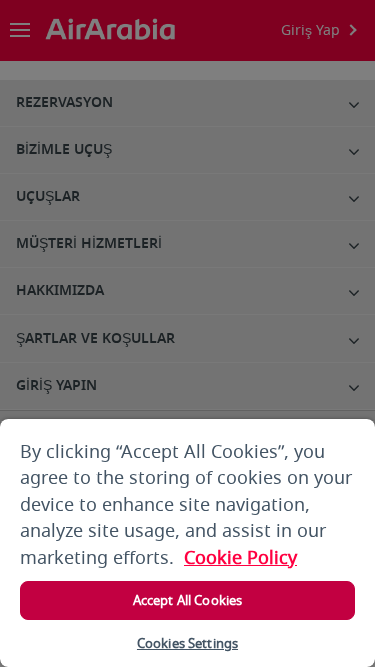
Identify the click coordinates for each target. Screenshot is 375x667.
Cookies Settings (187, 643)
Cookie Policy (240, 558)
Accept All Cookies (187, 600)
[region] (187, 543)
